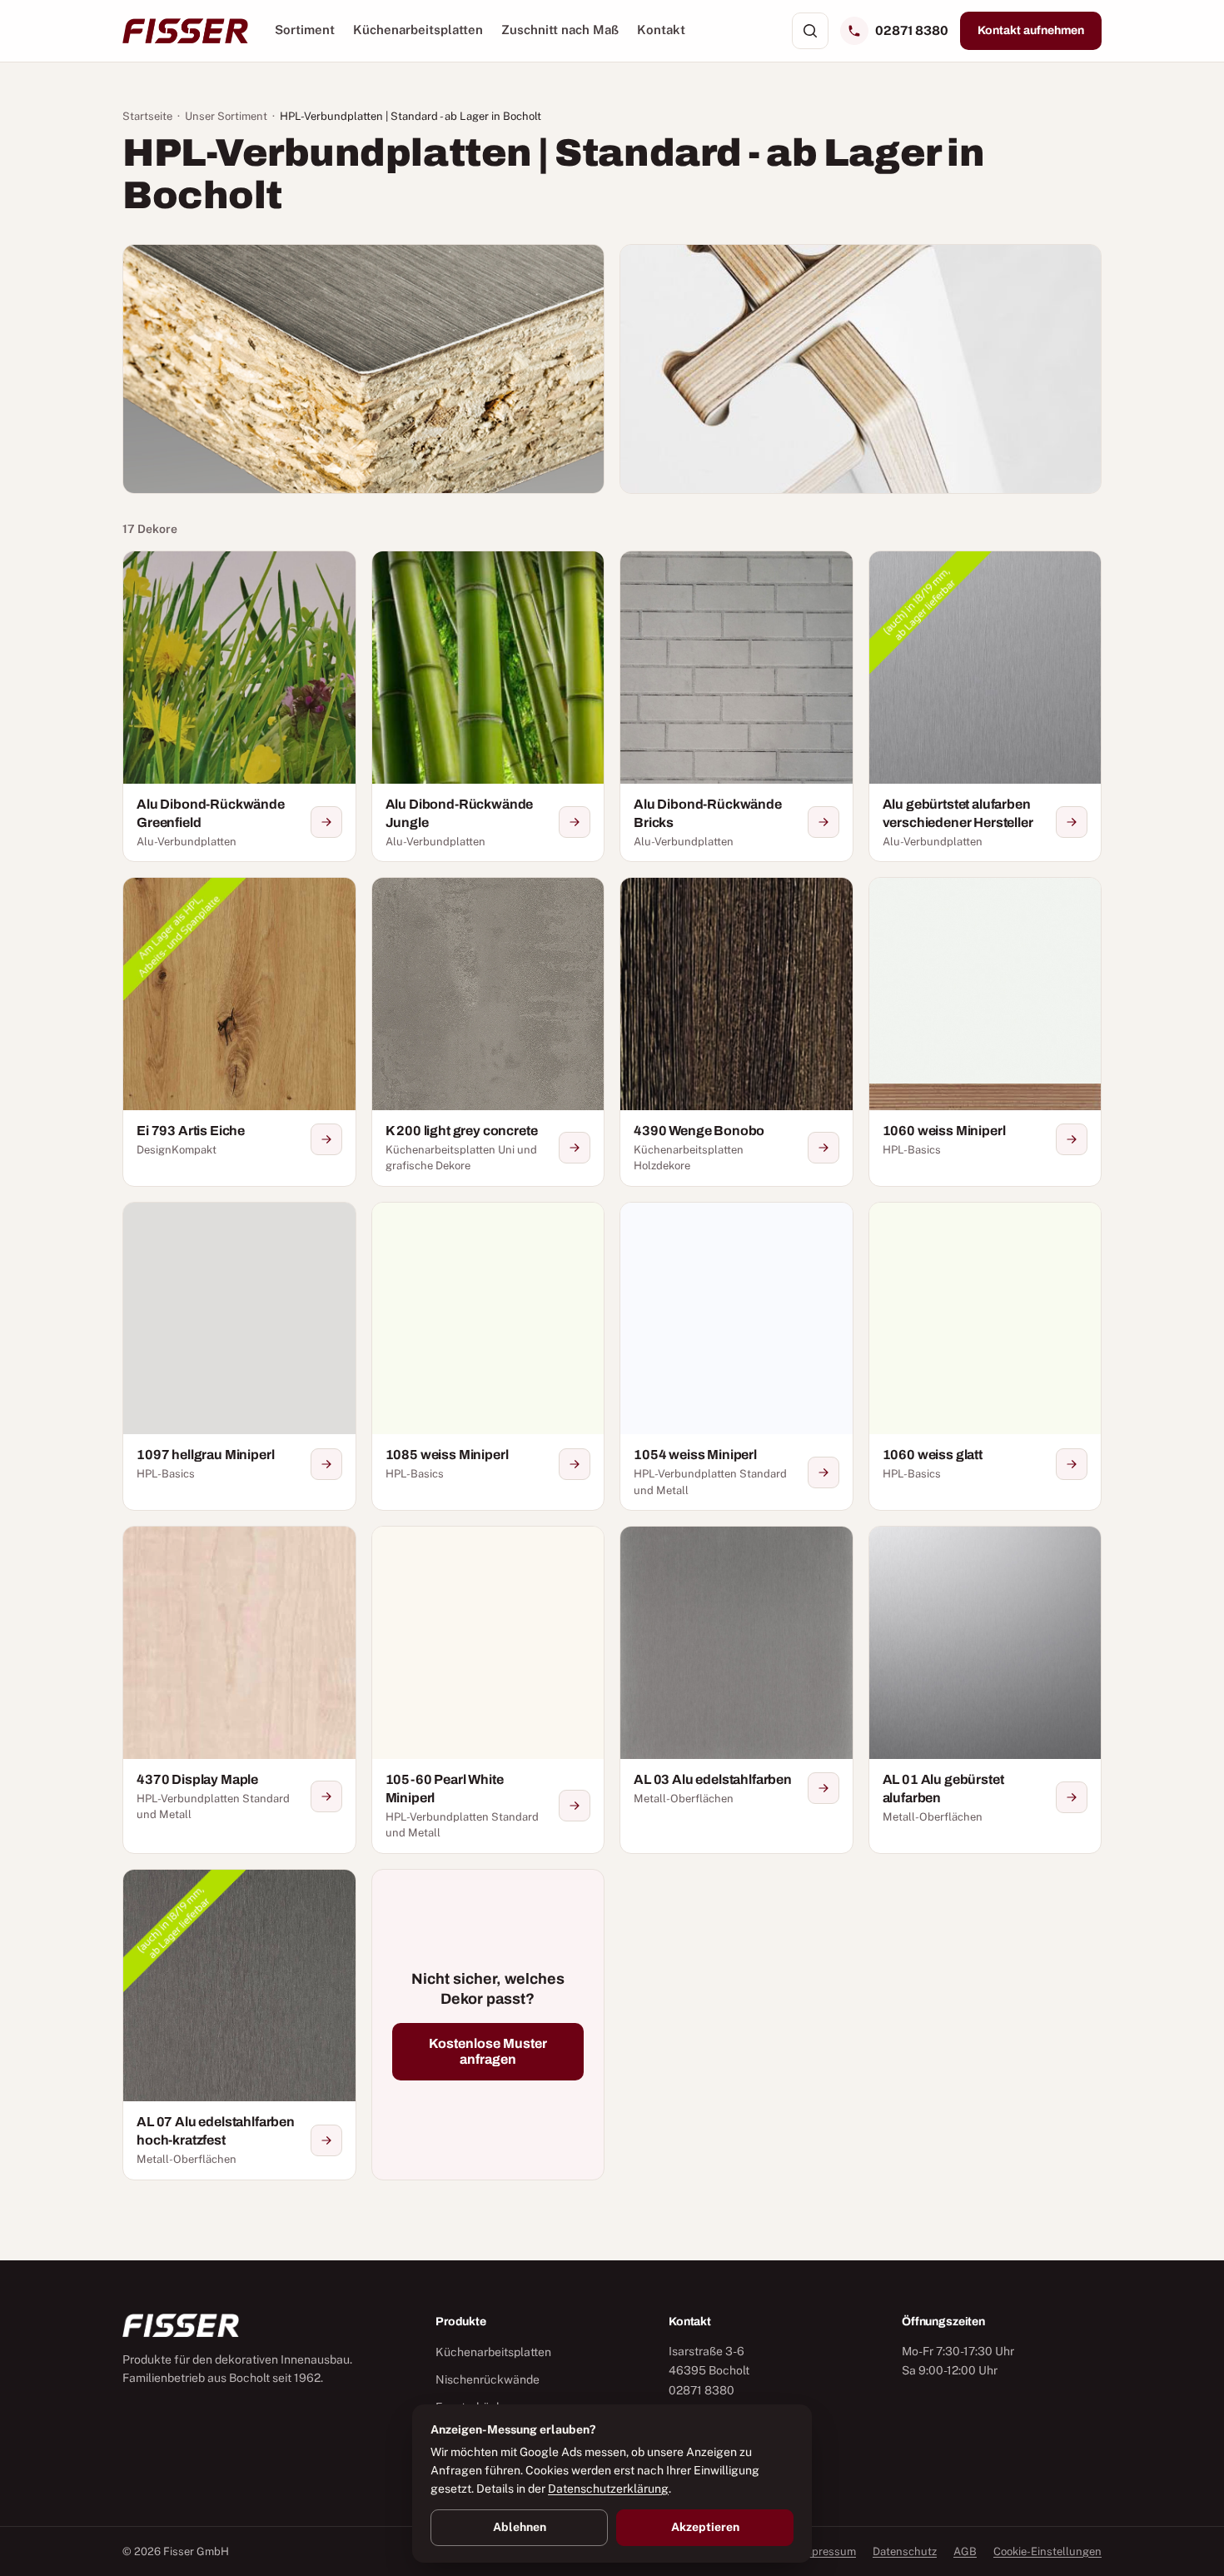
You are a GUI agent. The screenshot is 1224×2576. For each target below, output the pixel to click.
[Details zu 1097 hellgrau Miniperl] (326, 1464)
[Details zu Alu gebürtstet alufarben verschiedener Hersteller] (1072, 822)
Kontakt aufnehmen (1031, 30)
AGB (965, 2551)
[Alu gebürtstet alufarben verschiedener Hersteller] (985, 706)
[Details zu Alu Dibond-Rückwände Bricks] (823, 822)
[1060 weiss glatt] (985, 1357)
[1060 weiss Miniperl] (985, 1032)
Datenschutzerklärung (608, 2489)
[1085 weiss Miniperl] (488, 1357)
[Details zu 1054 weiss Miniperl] (823, 1472)
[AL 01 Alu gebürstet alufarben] (985, 1690)
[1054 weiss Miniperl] (736, 1357)
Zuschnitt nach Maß (560, 30)
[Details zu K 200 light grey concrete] (575, 1148)
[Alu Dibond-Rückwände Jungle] (488, 706)
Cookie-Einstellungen (1047, 2551)
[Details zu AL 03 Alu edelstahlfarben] (823, 1788)
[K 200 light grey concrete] (488, 1032)
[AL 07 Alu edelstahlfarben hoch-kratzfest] (239, 2025)
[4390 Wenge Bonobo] (736, 1032)
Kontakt (661, 30)
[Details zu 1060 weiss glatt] (1072, 1464)
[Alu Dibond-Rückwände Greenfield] (239, 706)
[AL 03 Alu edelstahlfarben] (736, 1690)
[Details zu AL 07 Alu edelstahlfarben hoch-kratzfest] (326, 2140)
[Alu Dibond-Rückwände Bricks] (736, 706)
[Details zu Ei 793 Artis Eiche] (326, 1139)
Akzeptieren (705, 2527)
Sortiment (305, 30)
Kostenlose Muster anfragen (488, 2051)
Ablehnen (520, 2527)
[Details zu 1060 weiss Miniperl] (1072, 1139)
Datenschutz (905, 2551)
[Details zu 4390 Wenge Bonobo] (823, 1148)
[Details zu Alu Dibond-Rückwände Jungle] (575, 822)
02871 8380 (912, 30)
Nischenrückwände (488, 2379)
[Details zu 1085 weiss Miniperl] (575, 1464)
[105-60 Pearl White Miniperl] (488, 1690)
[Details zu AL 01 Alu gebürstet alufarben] (1072, 1797)
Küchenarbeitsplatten (418, 30)
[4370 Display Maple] (239, 1690)
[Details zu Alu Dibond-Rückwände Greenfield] (326, 822)
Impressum (828, 2551)
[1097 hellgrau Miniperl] (239, 1357)
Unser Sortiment (226, 116)
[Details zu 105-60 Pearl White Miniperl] (575, 1806)
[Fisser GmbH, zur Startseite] (185, 31)
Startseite (147, 116)
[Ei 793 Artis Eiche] (239, 1032)
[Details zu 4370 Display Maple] (326, 1796)
